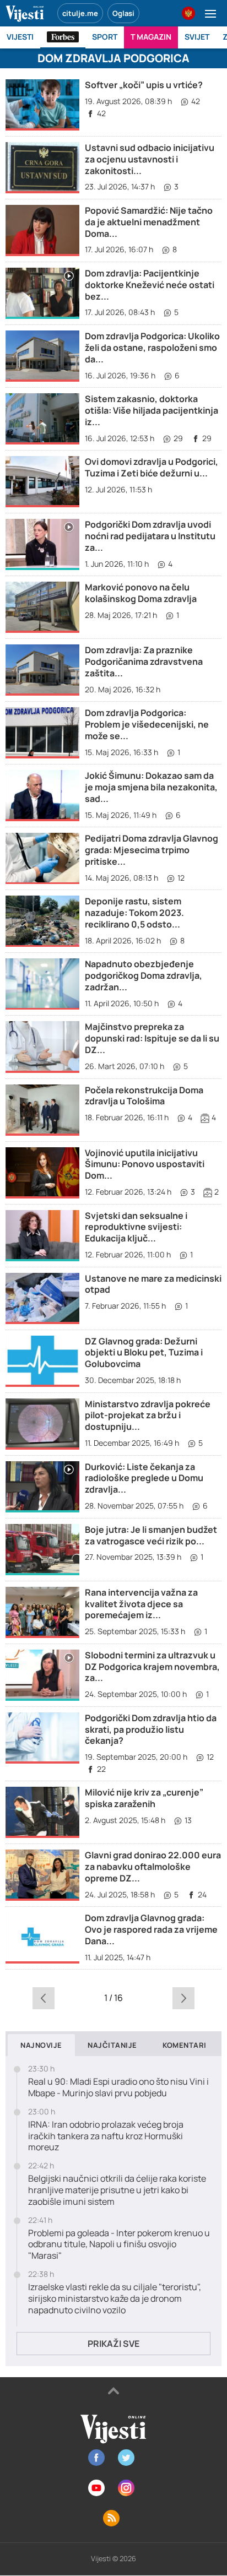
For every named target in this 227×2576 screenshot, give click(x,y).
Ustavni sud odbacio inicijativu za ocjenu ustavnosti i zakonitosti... (150, 159)
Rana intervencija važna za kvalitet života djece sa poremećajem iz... (141, 1604)
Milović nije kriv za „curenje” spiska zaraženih (144, 1798)
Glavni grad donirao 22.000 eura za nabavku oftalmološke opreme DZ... (153, 1867)
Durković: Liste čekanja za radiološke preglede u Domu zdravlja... (144, 1478)
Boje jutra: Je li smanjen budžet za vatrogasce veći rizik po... (151, 1535)
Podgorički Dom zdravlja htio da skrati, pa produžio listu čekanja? (151, 1729)
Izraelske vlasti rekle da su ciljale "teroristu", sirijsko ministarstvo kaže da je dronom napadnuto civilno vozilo (115, 2298)
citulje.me (80, 13)
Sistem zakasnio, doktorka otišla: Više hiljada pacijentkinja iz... (152, 410)
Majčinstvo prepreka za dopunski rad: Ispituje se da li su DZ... (152, 1038)
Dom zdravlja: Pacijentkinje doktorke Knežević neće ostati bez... (150, 285)
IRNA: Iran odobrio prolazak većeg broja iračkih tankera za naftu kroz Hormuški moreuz (106, 2136)
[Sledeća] (183, 1998)
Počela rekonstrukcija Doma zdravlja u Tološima (144, 1096)
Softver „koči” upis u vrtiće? (144, 85)
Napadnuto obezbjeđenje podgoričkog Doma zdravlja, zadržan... (144, 975)
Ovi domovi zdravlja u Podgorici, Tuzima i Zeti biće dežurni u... (152, 467)
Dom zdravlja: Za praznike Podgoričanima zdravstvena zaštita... (144, 661)
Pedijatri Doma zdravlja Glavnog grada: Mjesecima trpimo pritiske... (152, 850)
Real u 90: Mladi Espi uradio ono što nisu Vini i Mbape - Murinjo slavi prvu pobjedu (118, 2087)
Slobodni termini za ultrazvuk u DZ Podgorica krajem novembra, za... (152, 1667)
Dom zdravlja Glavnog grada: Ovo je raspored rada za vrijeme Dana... (151, 1929)
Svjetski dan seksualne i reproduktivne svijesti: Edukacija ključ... (136, 1227)
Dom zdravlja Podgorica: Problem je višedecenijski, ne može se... (147, 724)
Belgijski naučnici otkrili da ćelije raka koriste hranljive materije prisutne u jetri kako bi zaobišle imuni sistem (117, 2190)
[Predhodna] (44, 1998)
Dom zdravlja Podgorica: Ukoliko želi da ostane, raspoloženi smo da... (152, 348)
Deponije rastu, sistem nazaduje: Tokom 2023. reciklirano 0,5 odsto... (134, 913)
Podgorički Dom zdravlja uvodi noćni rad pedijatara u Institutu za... (150, 536)
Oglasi (123, 13)
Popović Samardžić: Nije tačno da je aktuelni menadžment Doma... (149, 222)
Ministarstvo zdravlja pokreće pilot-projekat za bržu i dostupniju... (148, 1416)
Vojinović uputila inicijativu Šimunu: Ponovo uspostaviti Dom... (145, 1164)
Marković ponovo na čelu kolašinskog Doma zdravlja (141, 593)
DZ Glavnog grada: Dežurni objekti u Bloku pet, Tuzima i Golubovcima (144, 1353)
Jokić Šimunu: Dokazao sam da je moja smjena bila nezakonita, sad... (151, 787)
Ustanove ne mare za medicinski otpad (153, 1284)
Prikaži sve (113, 2344)
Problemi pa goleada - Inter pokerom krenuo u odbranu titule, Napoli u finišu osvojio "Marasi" (119, 2244)
